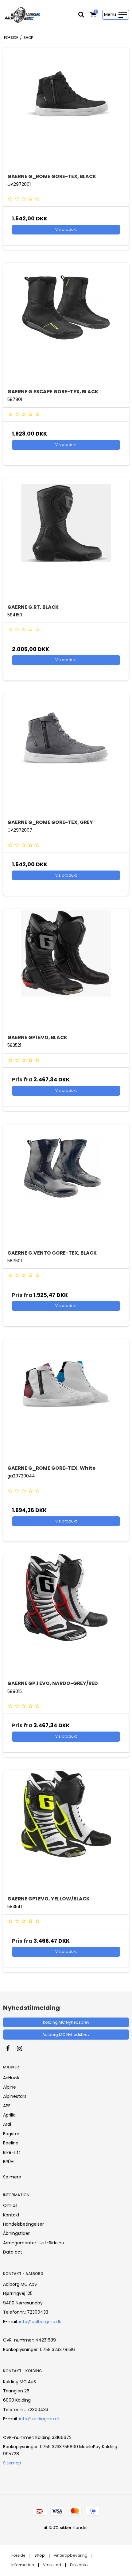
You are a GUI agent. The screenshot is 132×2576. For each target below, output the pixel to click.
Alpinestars (15, 2096)
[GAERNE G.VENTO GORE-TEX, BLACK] (66, 1187)
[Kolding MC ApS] (22, 15)
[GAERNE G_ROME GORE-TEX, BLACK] (66, 110)
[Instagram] (23, 2048)
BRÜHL (9, 2162)
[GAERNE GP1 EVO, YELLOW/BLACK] (66, 1833)
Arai (7, 2124)
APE (7, 2106)
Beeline (11, 2143)
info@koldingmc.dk (39, 2419)
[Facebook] (11, 2048)
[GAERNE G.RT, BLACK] (66, 541)
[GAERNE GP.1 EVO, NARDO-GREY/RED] (66, 1617)
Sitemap (12, 2463)
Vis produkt (66, 229)
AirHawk (11, 2078)
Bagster (11, 2134)
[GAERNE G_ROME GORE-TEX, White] (66, 1402)
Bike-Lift (12, 2152)
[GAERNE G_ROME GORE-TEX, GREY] (66, 756)
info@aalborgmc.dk (40, 2322)
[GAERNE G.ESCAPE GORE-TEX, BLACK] (66, 326)
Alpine (10, 2087)
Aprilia (9, 2115)
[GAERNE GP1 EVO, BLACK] (66, 971)
